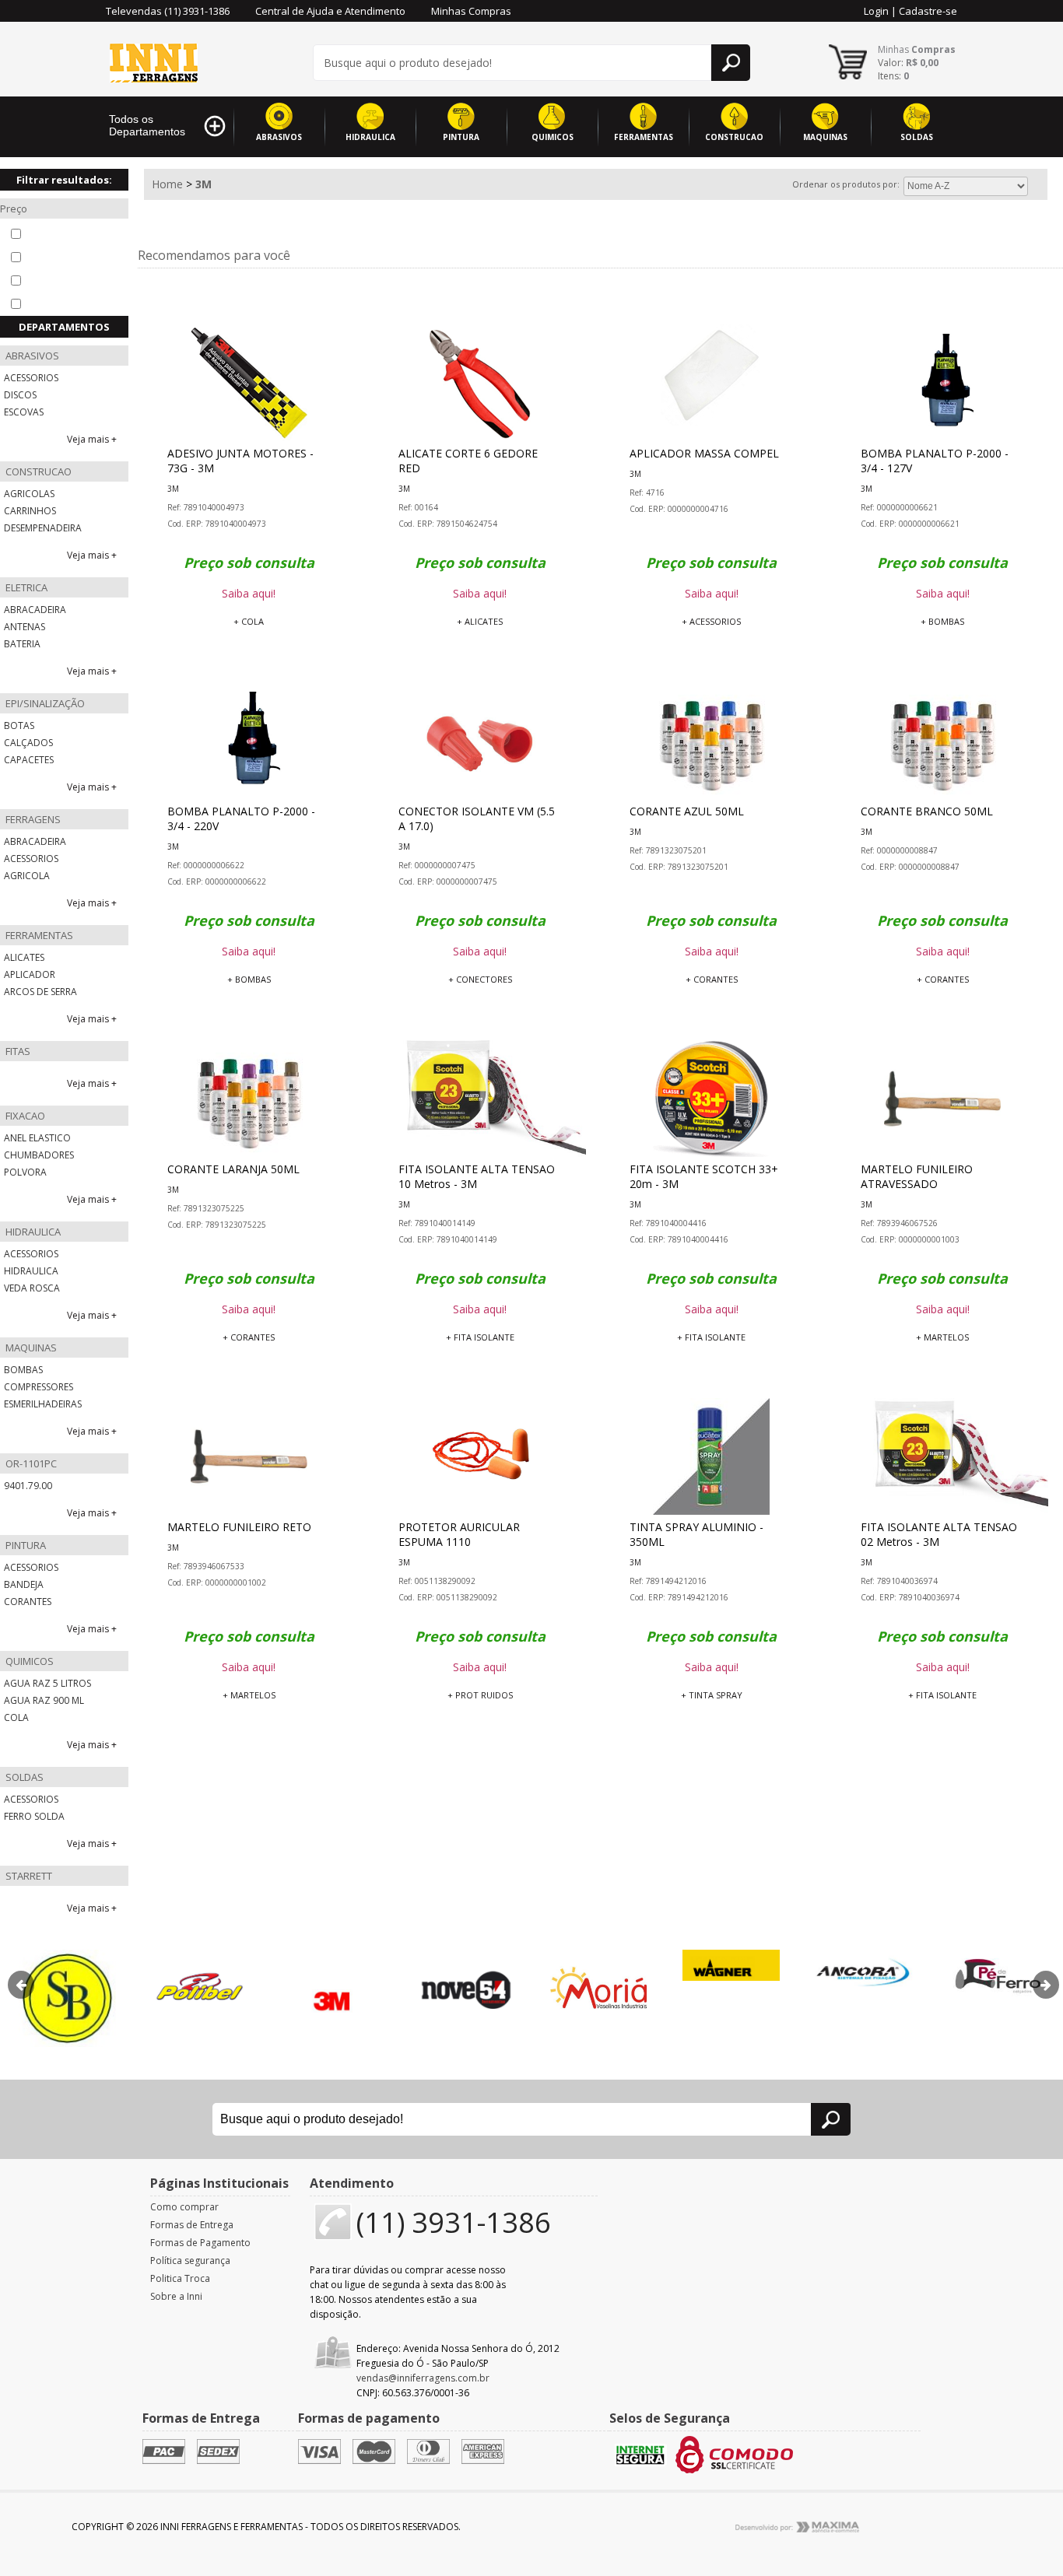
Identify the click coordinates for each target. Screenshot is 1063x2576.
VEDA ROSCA (32, 1288)
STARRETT (28, 1876)
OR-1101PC (30, 1463)
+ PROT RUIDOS (480, 1695)
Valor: (908, 63)
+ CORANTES (712, 979)
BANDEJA (24, 1584)
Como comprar (184, 2207)
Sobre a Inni (176, 2296)
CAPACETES (29, 760)
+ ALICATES (480, 621)
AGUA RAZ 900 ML (44, 1700)
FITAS (17, 1051)
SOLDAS (917, 137)
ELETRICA (25, 587)
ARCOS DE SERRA (40, 992)
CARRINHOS (30, 511)
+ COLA (249, 621)
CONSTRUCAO (734, 137)
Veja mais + (92, 439)
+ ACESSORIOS (711, 621)
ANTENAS (25, 627)
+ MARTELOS (942, 1337)
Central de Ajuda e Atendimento (330, 11)
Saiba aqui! (249, 593)
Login (876, 11)
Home (167, 184)
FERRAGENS (32, 819)
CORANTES (28, 1602)
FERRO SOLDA (34, 1816)
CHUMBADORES (39, 1155)
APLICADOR (30, 974)
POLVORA (25, 1172)
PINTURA (461, 137)
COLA (16, 1717)
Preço (14, 209)
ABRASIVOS (279, 137)
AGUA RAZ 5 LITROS (47, 1683)
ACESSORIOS (31, 378)
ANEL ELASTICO (37, 1138)
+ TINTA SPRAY (712, 1695)
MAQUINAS (825, 137)
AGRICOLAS (29, 494)
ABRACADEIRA (35, 610)
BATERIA (22, 644)
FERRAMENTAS (644, 137)
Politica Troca (180, 2278)
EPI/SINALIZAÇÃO (44, 703)
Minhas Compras (471, 11)
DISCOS (20, 395)
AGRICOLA (27, 876)
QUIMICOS (553, 137)
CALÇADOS (28, 743)
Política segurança (190, 2261)
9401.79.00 (28, 1486)
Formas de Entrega (192, 2225)
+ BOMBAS (942, 621)
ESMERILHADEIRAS (43, 1404)
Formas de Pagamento (200, 2243)
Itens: (893, 76)
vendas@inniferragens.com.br (423, 2378)
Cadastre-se (928, 11)
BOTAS (19, 725)
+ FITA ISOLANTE (480, 1337)
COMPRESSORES (39, 1387)
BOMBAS (23, 1370)
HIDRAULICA (370, 137)
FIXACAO (24, 1116)
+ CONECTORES (480, 979)
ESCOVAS (24, 412)
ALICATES (24, 957)
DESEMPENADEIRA (43, 528)
